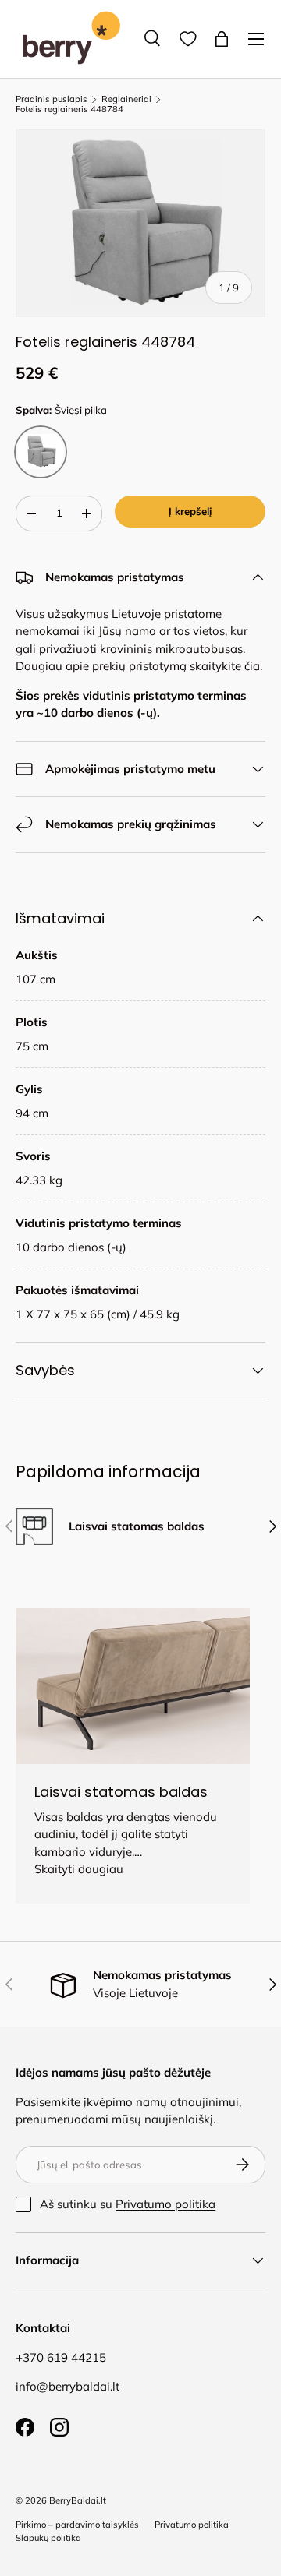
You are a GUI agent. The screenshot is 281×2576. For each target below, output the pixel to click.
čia (252, 666)
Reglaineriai (126, 99)
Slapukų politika (48, 2538)
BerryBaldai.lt (78, 2500)
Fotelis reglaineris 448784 (69, 109)
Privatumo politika (165, 2204)
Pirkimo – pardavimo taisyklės (77, 2525)
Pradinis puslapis (52, 99)
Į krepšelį (190, 511)
